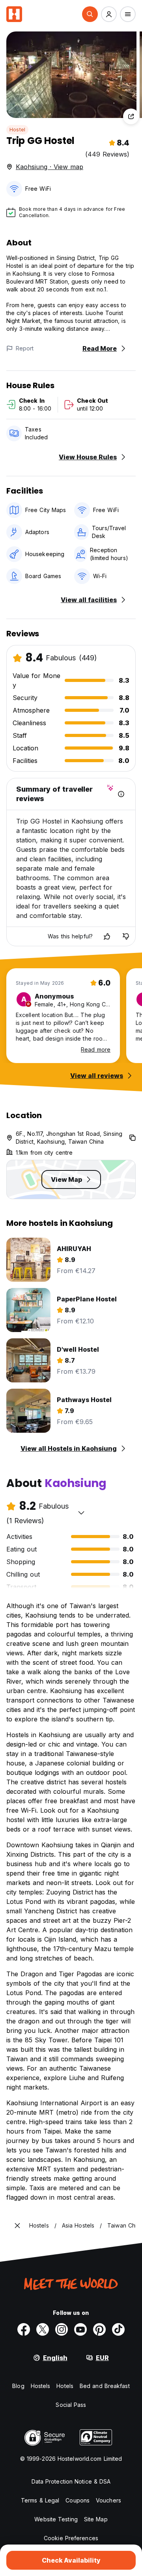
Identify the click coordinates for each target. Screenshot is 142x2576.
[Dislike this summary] (126, 936)
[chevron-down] (81, 1513)
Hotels (65, 2386)
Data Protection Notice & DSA (71, 2481)
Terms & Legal (40, 2500)
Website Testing (56, 2519)
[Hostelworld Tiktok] (118, 2329)
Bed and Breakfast (105, 2386)
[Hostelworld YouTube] (80, 2329)
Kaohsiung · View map (50, 167)
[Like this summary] (107, 936)
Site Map (96, 2519)
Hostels (41, 2386)
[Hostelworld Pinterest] (99, 2329)
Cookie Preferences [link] (71, 2538)
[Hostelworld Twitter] (43, 2329)
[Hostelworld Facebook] (24, 2329)
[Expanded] (17, 2226)
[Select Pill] (90, 14)
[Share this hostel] (131, 116)
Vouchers (108, 2500)
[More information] (121, 794)
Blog (18, 2386)
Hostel (17, 130)
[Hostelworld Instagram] (62, 2329)
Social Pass (71, 2405)
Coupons (78, 2500)
